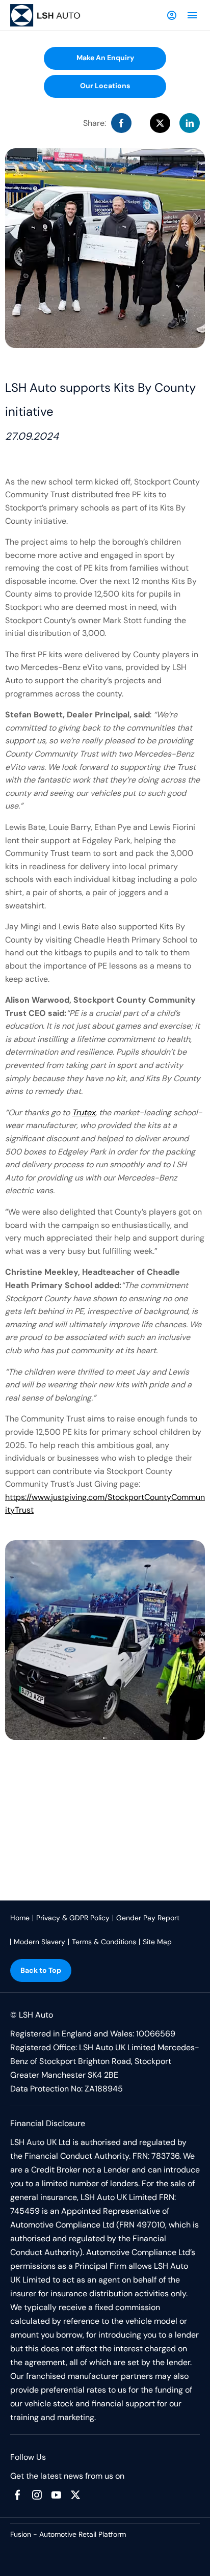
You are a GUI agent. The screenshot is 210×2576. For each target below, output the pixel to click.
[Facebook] (17, 2495)
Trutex (84, 1112)
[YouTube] (56, 2495)
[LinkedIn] (190, 123)
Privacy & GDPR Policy (73, 1918)
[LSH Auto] (46, 16)
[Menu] (192, 15)
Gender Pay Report (148, 1918)
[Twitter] (75, 2495)
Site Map (157, 1942)
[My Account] (172, 15)
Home (20, 1918)
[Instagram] (37, 2495)
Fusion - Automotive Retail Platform (68, 2534)
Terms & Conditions (104, 1942)
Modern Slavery (40, 1942)
